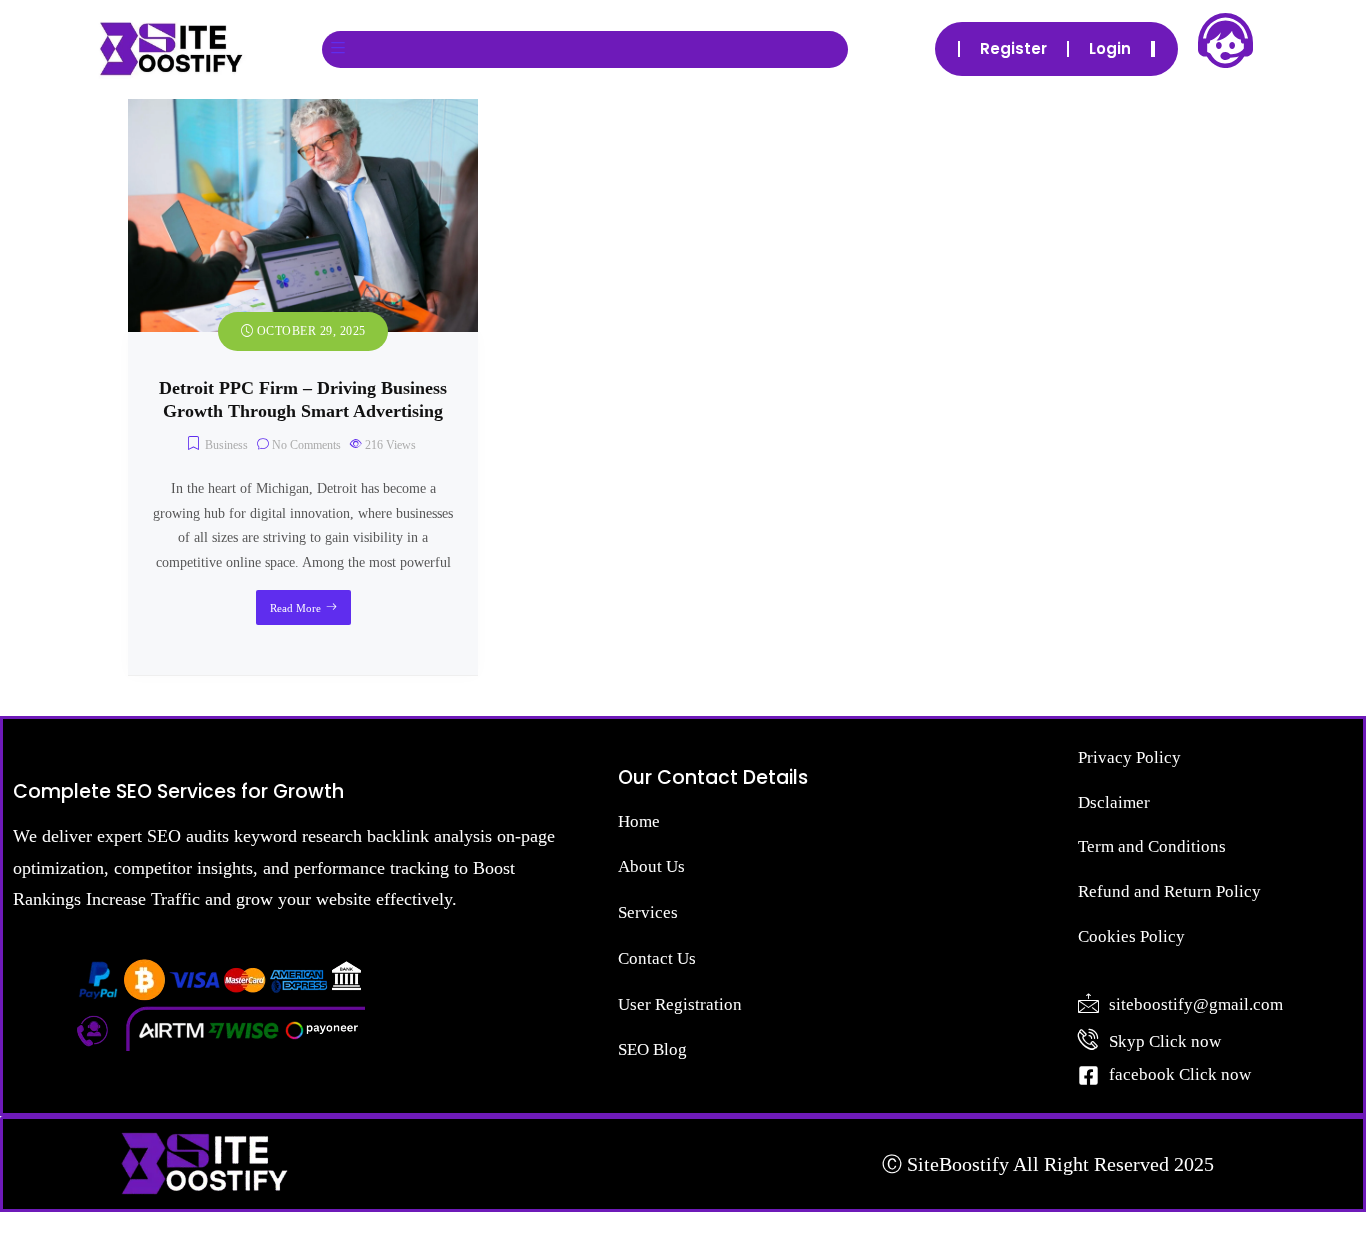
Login (1110, 48)
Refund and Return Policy (1169, 891)
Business (226, 445)
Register (1013, 48)
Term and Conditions (1152, 846)
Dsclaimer (1114, 802)
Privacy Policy (1129, 757)
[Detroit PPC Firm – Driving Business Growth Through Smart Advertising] (303, 110)
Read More (295, 608)
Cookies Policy (1131, 936)
